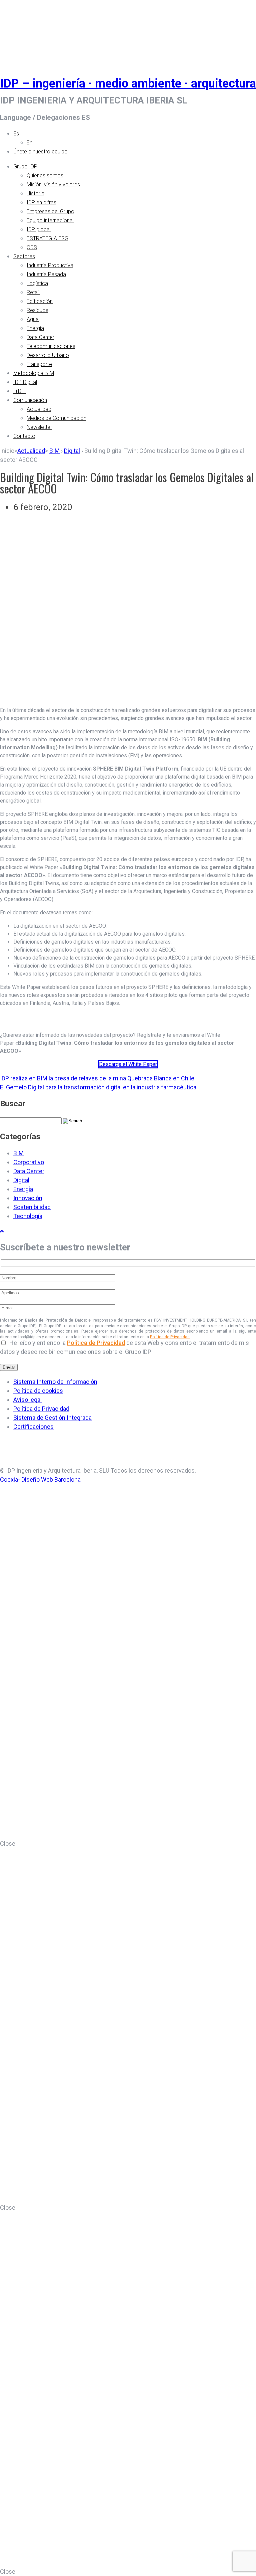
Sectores (24, 256)
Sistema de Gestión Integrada (52, 1418)
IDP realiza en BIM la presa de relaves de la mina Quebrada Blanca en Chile (97, 1078)
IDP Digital (25, 382)
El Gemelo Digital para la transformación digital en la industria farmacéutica (98, 1087)
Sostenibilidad (32, 1207)
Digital (72, 451)
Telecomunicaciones (51, 346)
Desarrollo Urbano (48, 355)
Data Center (40, 337)
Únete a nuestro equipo (40, 152)
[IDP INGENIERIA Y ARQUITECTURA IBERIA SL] (17, 31)
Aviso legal (27, 1400)
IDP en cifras (41, 202)
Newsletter (39, 427)
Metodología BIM (34, 373)
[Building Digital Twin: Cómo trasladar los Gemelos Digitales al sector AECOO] (128, 702)
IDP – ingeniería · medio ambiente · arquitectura (128, 84)
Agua (33, 319)
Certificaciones (33, 1427)
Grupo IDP (25, 167)
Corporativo (29, 1162)
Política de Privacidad (170, 1337)
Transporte (39, 364)
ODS (32, 247)
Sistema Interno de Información (55, 1382)
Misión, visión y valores (53, 184)
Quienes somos (45, 176)
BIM (54, 451)
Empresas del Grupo (50, 211)
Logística (37, 283)
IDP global (39, 229)
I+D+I (20, 391)
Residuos (37, 310)
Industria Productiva (50, 265)
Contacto (24, 436)
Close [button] (8, 1843)
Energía (35, 328)
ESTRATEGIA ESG (47, 238)
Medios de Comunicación (56, 418)
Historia (35, 193)
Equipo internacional (50, 220)
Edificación (40, 301)
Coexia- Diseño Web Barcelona (40, 1479)
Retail (33, 292)
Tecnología (28, 1216)
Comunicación (30, 400)
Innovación (28, 1198)
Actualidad (39, 409)
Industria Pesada (46, 274)
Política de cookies (38, 1391)
